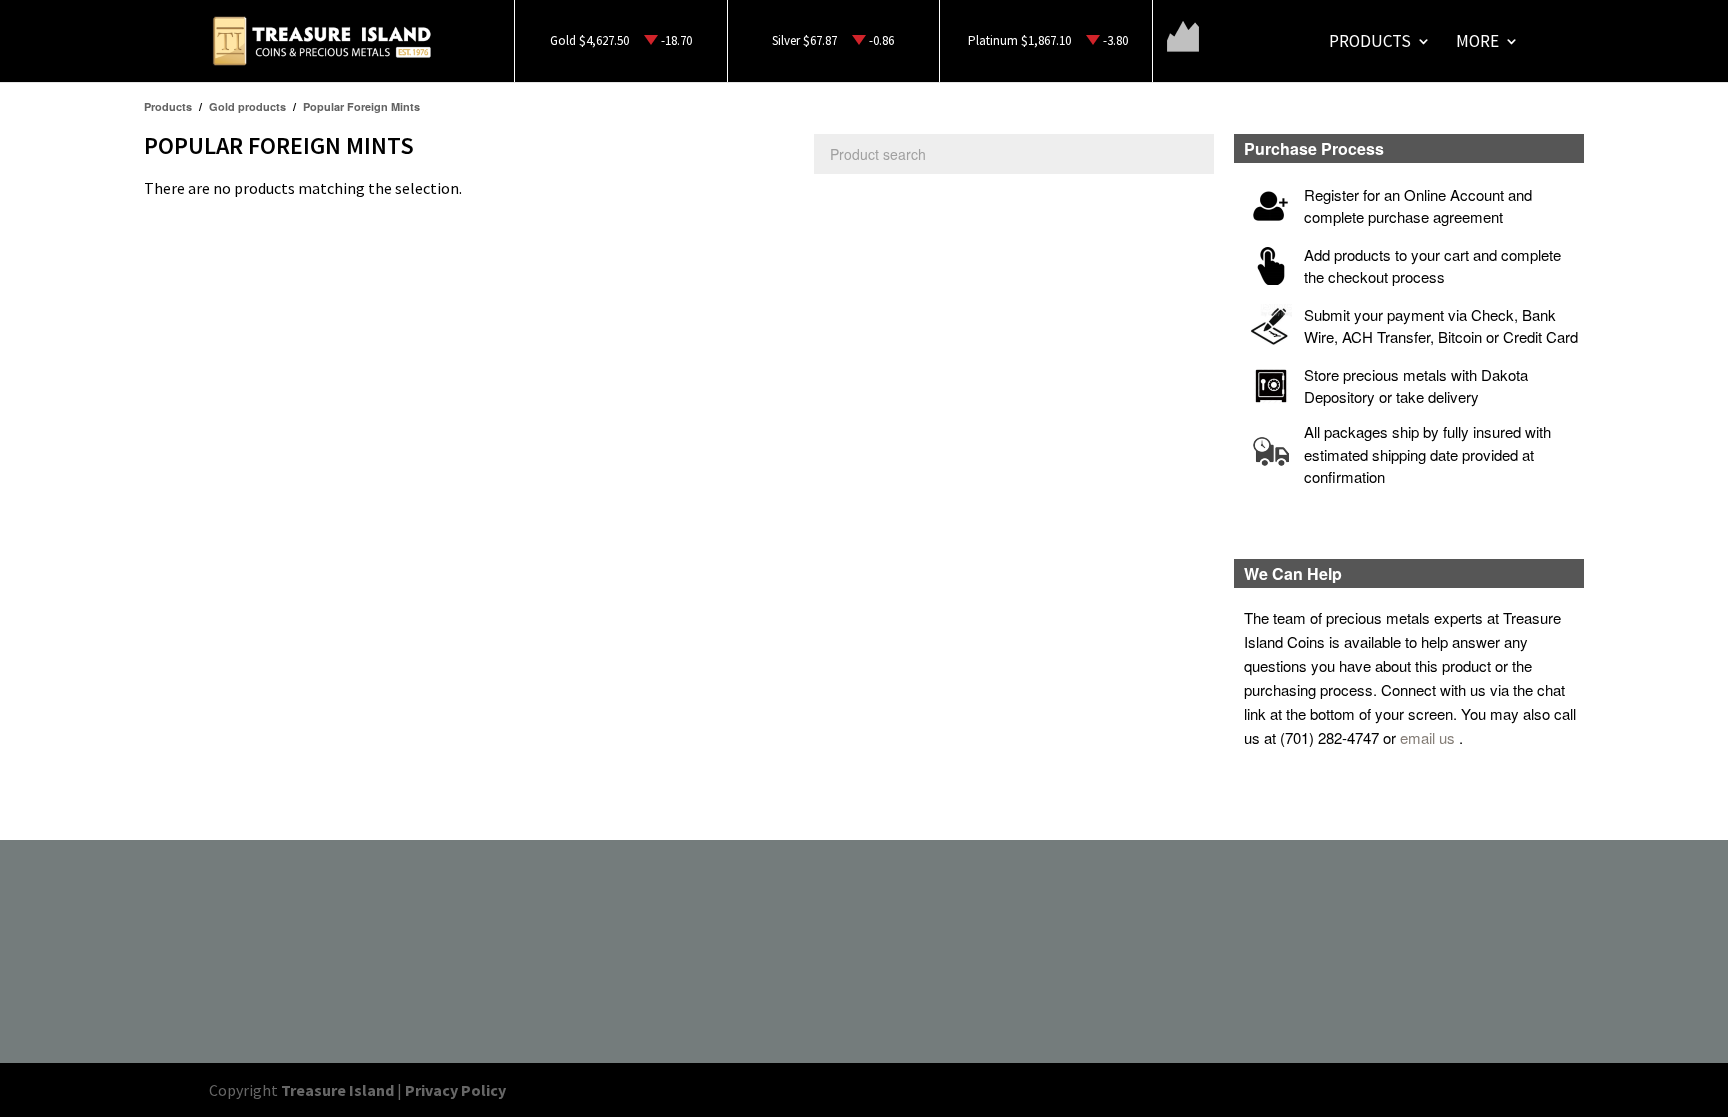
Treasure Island (337, 1090)
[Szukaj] (1194, 154)
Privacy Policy (455, 1090)
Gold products (247, 106)
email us (1427, 737)
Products (1370, 43)
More (1477, 43)
